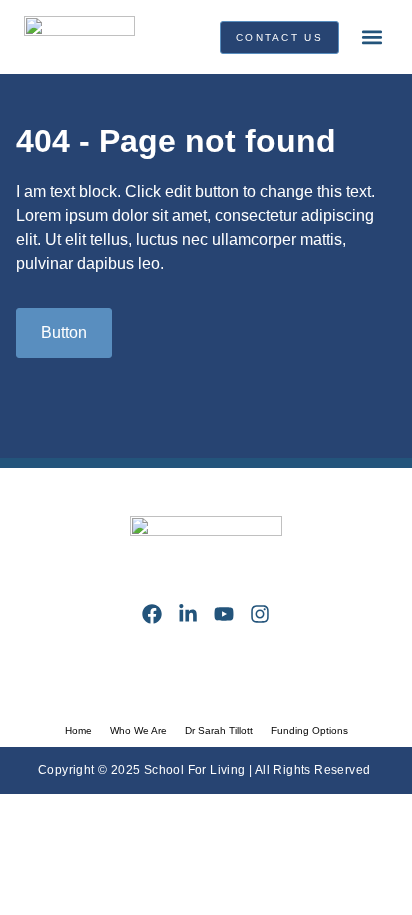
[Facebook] (152, 614)
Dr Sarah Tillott (219, 730)
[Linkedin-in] (188, 614)
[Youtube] (224, 614)
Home (78, 730)
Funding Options (309, 730)
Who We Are (138, 730)
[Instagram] (260, 614)
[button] (371, 37)
